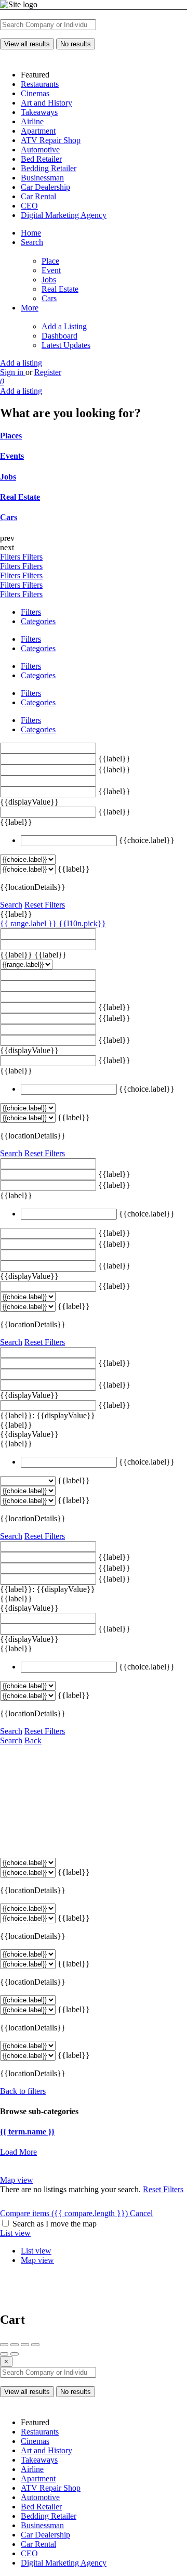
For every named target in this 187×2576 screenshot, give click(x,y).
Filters (11, 557)
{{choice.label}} (147, 840)
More (30, 308)
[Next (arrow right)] (15, 2354)
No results (76, 44)
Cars (49, 298)
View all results (27, 44)
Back (33, 1740)
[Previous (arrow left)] (4, 2354)
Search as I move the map (55, 2224)
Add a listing (21, 363)
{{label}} (114, 759)
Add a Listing (64, 326)
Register (48, 372)
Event (51, 270)
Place (50, 261)
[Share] (15, 2345)
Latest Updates (66, 345)
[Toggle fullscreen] (25, 2345)
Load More (18, 2152)
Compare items (64, 2213)
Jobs (49, 280)
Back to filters (23, 2091)
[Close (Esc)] (4, 2345)
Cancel (141, 2213)
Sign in (13, 372)
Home (31, 233)
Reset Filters (45, 905)
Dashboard (59, 336)
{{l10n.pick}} (82, 923)
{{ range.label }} (29, 923)
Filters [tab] (31, 612)
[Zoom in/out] (35, 2345)
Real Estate (60, 289)
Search (32, 242)
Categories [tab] (38, 621)
